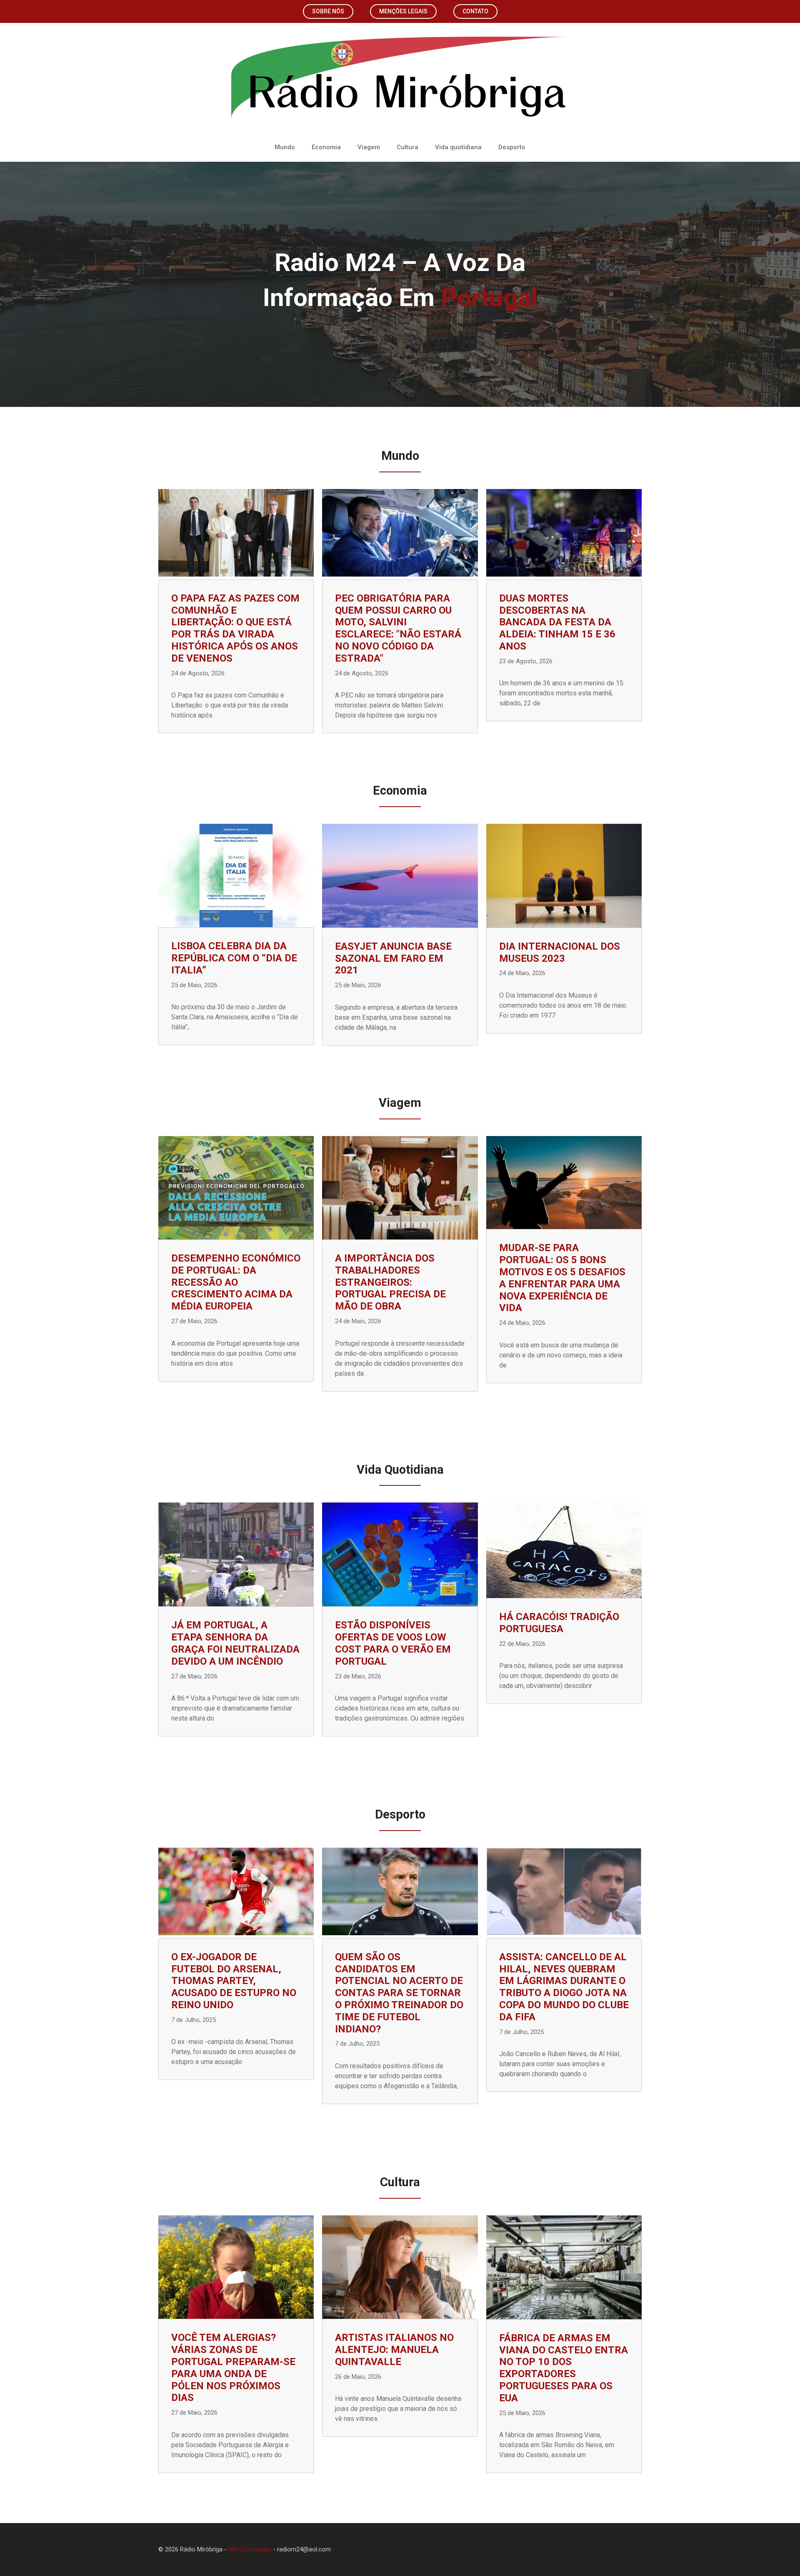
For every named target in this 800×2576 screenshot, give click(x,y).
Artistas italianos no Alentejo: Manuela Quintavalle (394, 2350)
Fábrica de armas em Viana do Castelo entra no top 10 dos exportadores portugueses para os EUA (564, 2368)
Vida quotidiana (458, 147)
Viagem (369, 147)
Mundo (285, 147)
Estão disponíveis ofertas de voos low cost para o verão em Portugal (393, 1643)
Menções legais (403, 11)
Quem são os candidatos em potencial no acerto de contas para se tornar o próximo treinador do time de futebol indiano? (399, 1993)
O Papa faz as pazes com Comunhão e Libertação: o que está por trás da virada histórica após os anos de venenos (235, 628)
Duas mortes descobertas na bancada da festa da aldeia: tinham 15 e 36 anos (557, 622)
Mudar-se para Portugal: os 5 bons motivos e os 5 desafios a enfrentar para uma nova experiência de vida (562, 1278)
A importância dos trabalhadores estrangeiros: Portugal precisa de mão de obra (390, 1282)
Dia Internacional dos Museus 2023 (560, 952)
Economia (326, 147)
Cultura (407, 147)
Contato (475, 11)
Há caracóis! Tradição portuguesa (559, 1623)
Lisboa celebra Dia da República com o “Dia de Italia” (234, 958)
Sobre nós (328, 11)
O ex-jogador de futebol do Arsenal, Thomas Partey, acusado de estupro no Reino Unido (234, 1981)
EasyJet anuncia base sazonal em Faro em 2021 (393, 958)
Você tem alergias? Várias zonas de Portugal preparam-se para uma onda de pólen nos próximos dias (233, 2368)
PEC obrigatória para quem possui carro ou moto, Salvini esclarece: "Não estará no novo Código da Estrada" (398, 628)
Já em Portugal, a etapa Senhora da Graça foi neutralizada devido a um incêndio (235, 1643)
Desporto (512, 147)
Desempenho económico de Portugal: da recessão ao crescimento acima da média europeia (236, 1282)
